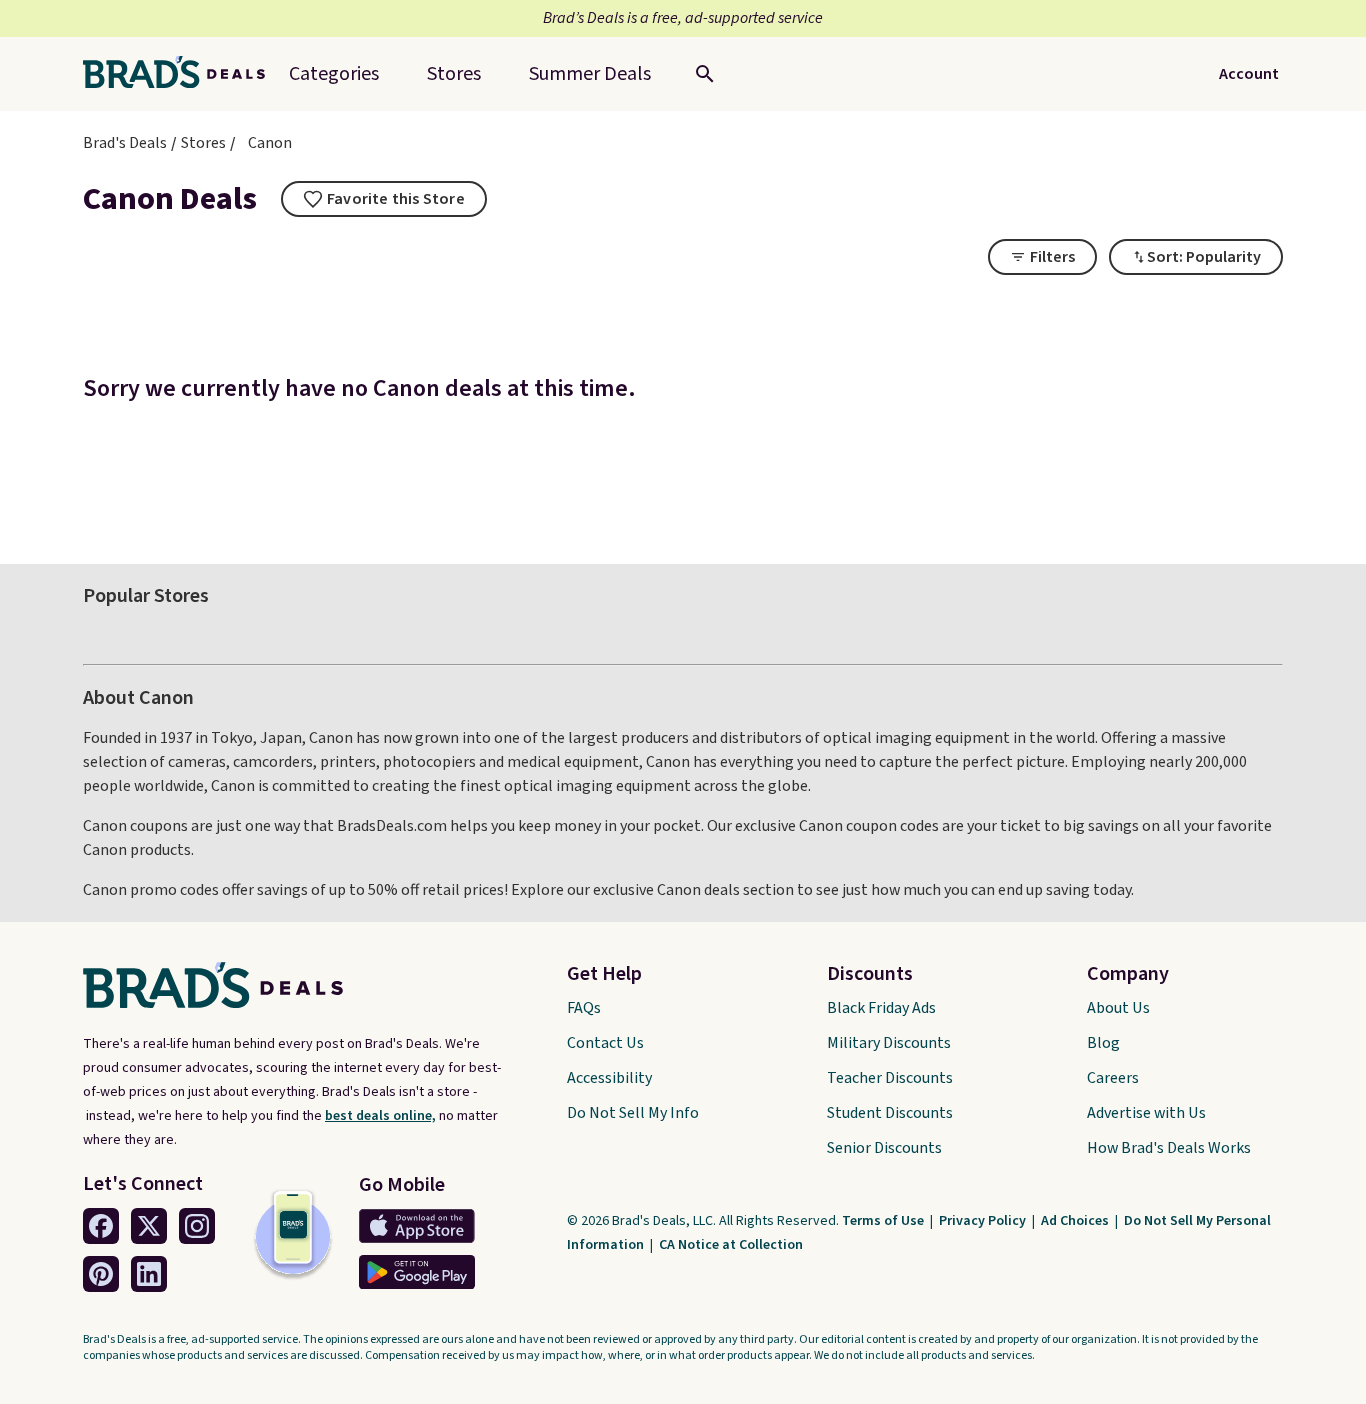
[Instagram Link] (197, 1226)
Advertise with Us (1146, 1113)
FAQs (584, 1008)
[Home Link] (182, 74)
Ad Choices (1076, 1221)
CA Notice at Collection (731, 1245)
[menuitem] (590, 74)
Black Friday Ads (881, 1008)
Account (1249, 74)
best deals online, (380, 1116)
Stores (203, 143)
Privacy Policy (984, 1221)
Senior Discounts (884, 1148)
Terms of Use (884, 1221)
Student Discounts (890, 1113)
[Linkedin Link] (149, 1274)
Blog (1103, 1043)
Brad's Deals (125, 143)
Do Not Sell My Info (633, 1113)
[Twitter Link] (149, 1226)
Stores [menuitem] (454, 74)
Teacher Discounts (890, 1078)
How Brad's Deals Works (1169, 1148)
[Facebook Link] (101, 1226)
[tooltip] (384, 199)
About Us (1118, 1008)
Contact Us (605, 1043)
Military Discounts (889, 1043)
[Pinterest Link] (101, 1274)
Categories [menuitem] (334, 74)
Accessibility (609, 1078)
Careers (1113, 1078)
